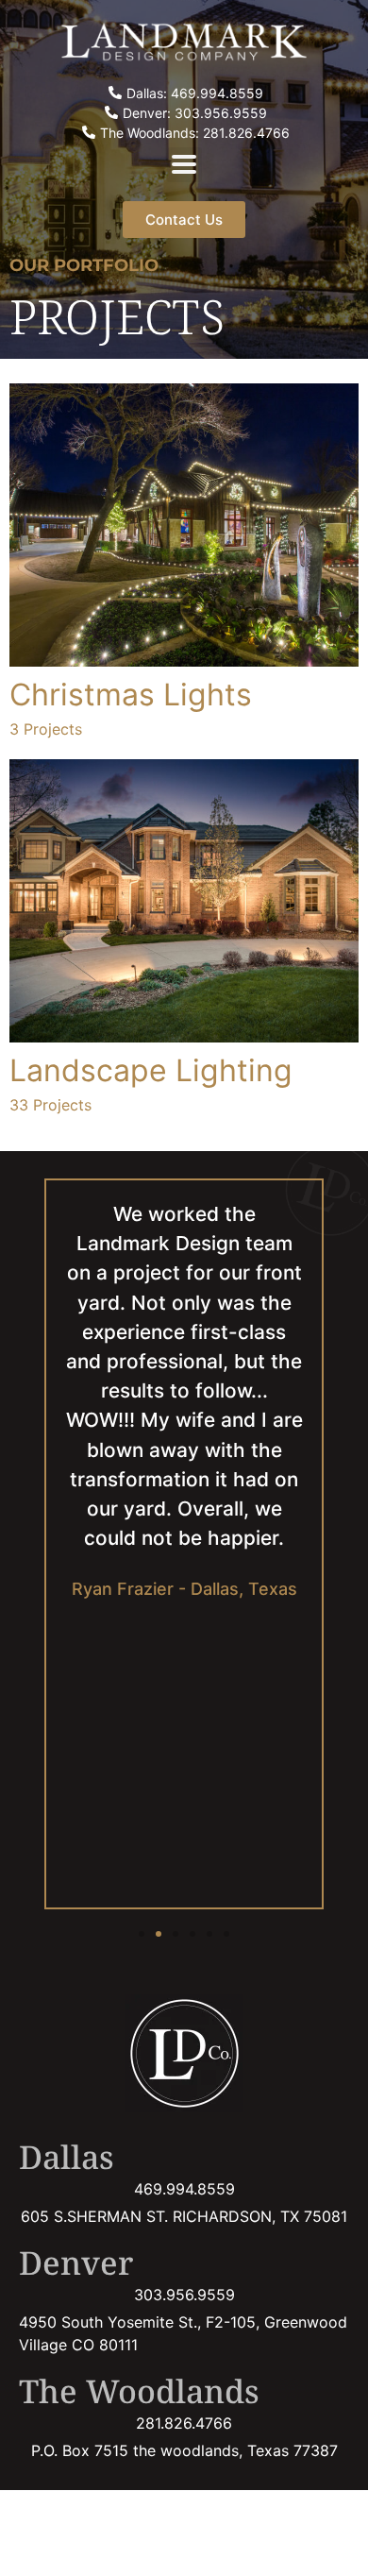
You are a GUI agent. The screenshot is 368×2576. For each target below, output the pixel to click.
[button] (142, 1934)
